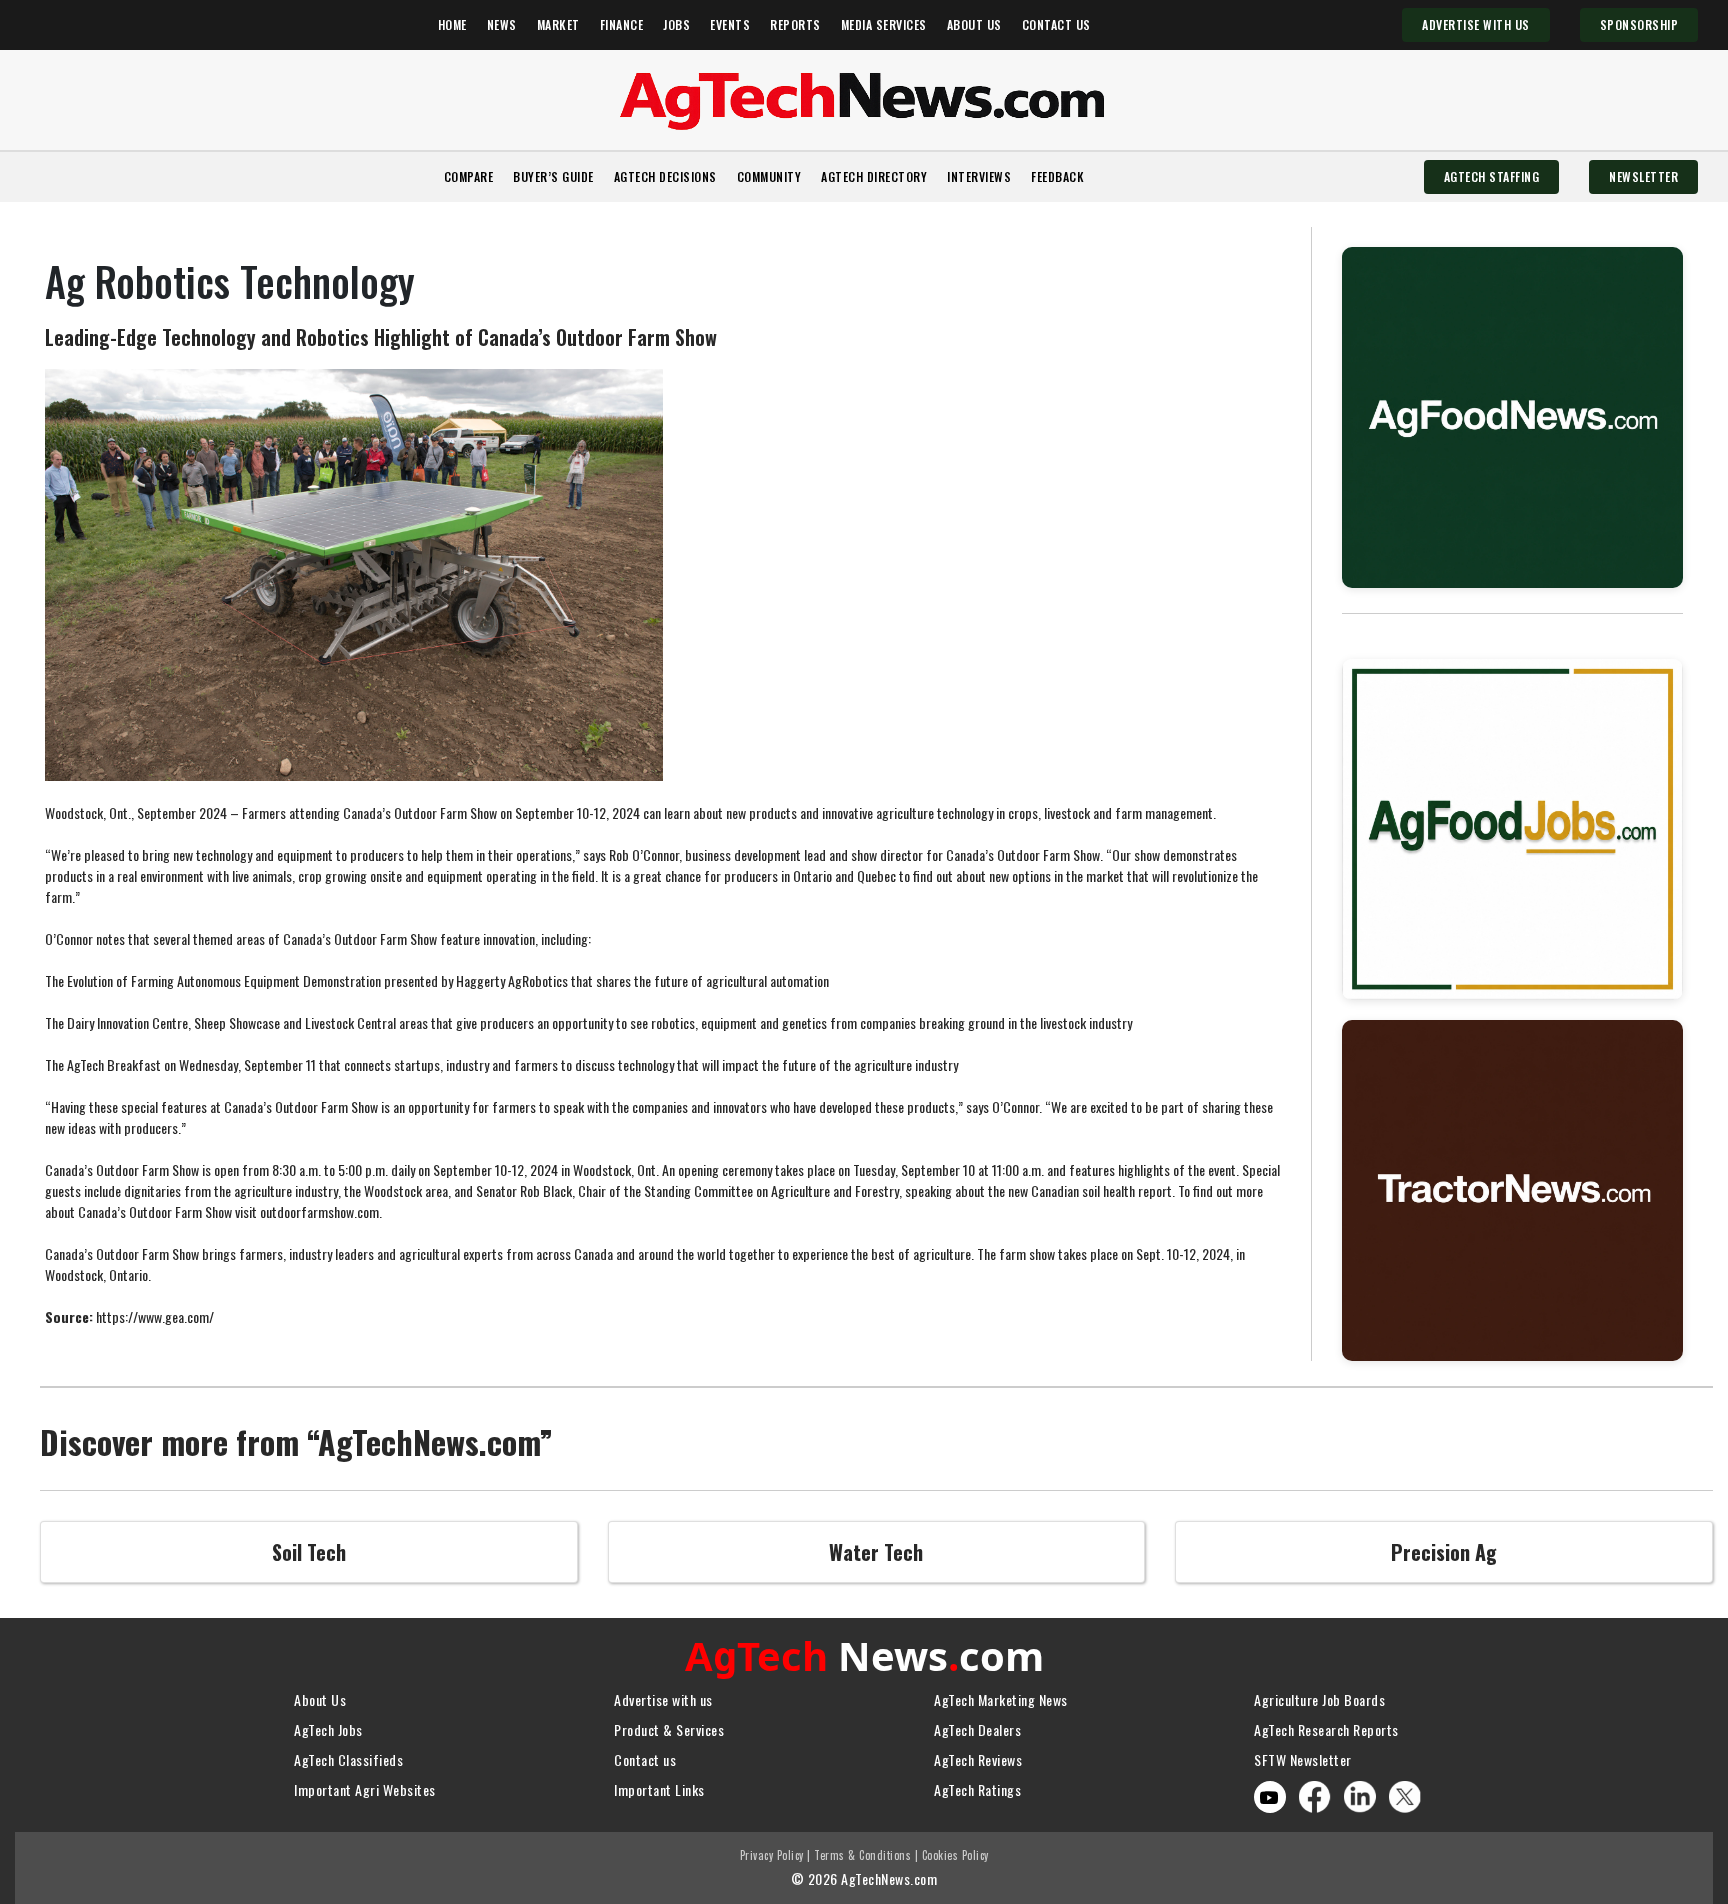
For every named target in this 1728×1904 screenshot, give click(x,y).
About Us (974, 24)
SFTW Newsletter (1303, 1759)
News (502, 24)
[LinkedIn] (1360, 1794)
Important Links (659, 1789)
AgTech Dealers (977, 1729)
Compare (469, 176)
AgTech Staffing (1492, 176)
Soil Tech (309, 1552)
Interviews (979, 176)
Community (769, 176)
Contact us (645, 1759)
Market (558, 24)
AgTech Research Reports (1326, 1729)
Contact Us (1056, 24)
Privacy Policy (772, 1855)
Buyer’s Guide (553, 176)
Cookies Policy (955, 1855)
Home (452, 24)
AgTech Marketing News (1001, 1699)
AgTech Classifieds (348, 1759)
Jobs (676, 24)
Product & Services (669, 1729)
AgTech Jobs (328, 1729)
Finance (622, 24)
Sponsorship (1639, 24)
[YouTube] (1269, 1797)
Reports (795, 24)
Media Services (884, 24)
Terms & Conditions (862, 1855)
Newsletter (1643, 176)
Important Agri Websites (365, 1789)
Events (730, 24)
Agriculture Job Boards (1319, 1699)
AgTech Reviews (978, 1759)
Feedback (1057, 176)
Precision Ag (1444, 1552)
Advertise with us (663, 1699)
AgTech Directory (874, 176)
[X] (1405, 1794)
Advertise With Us (1476, 24)
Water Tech (876, 1552)
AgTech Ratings (977, 1789)
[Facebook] (1315, 1794)
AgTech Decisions (665, 176)
